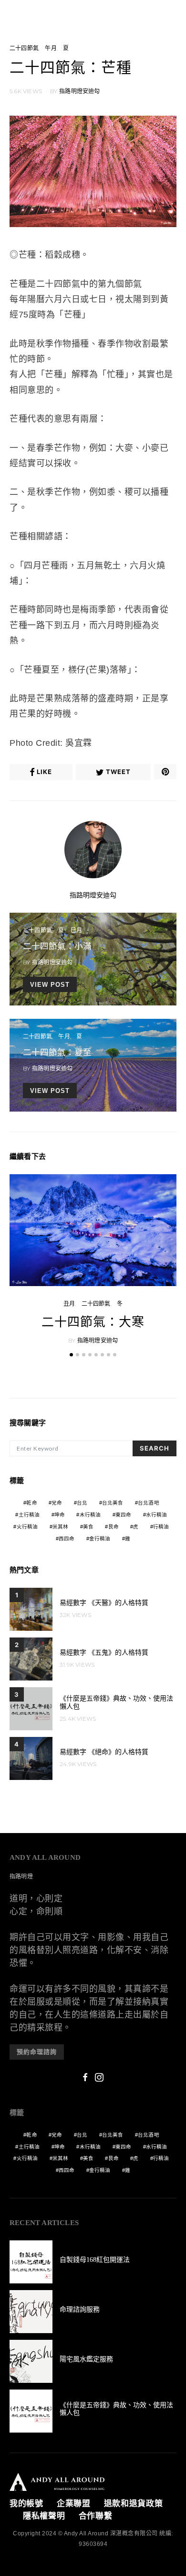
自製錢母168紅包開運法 (95, 2260)
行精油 (161, 1527)
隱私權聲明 (44, 2516)
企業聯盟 (74, 2504)
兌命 (57, 1503)
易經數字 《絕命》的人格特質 (104, 1752)
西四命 (67, 1539)
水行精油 (157, 1515)
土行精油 (29, 1515)
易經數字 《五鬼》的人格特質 (104, 1653)
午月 (51, 48)
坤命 (60, 1515)
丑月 (69, 1304)
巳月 (76, 930)
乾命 (31, 1503)
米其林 (61, 1527)
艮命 (114, 1527)
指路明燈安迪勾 (79, 91)
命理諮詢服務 (80, 2309)
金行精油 (100, 1539)
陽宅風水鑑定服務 (86, 2359)
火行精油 (27, 1527)
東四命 (124, 1515)
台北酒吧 (149, 1503)
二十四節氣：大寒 (93, 1322)
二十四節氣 (24, 48)
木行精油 (90, 1515)
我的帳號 (26, 2504)
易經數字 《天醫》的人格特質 (104, 1603)
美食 (88, 1527)
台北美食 (113, 1503)
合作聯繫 (96, 2516)
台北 (82, 1503)
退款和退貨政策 (134, 2504)
